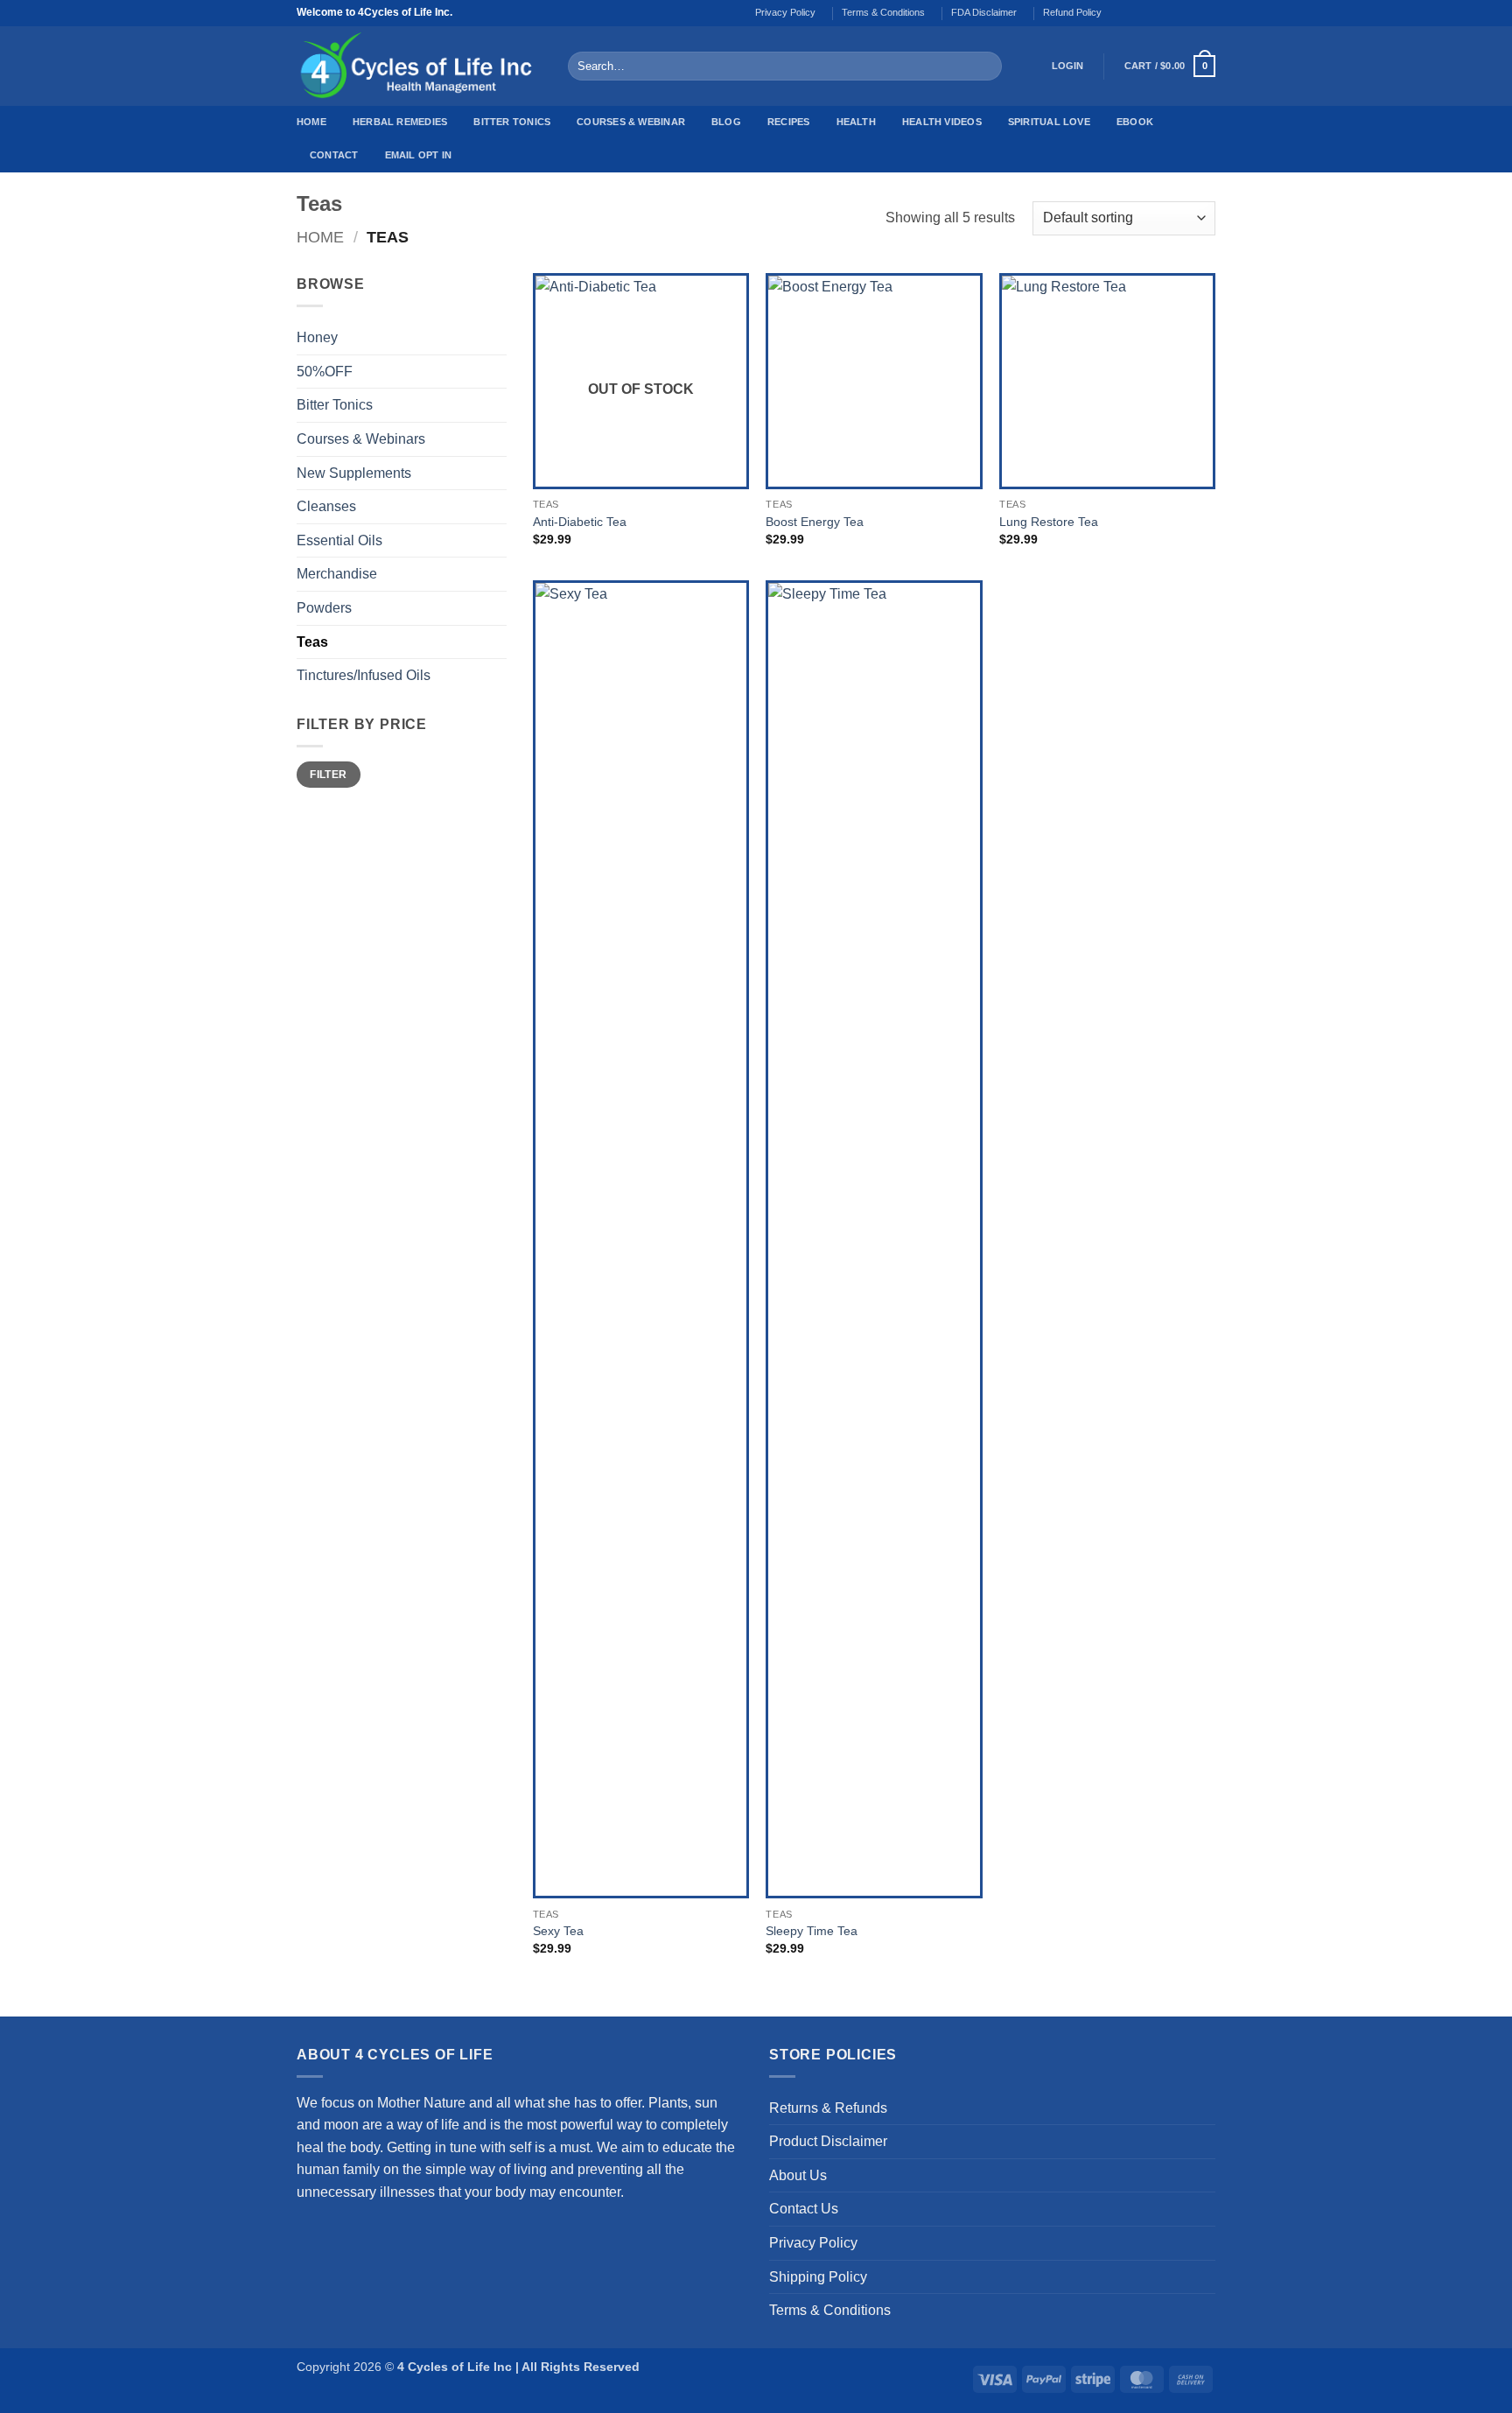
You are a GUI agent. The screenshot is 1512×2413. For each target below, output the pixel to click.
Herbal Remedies (400, 122)
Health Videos (942, 122)
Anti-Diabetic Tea (580, 522)
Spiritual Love (1049, 122)
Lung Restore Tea (1049, 522)
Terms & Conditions (883, 12)
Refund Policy (1072, 12)
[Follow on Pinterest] (1207, 13)
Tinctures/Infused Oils (364, 675)
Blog (726, 122)
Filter (328, 775)
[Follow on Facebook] (1123, 13)
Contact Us (804, 2209)
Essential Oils (339, 540)
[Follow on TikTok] (1157, 13)
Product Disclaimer (828, 2141)
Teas (312, 642)
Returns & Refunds (828, 2108)
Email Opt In (419, 155)
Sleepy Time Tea (812, 1931)
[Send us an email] (1190, 13)
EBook (1135, 122)
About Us (798, 2175)
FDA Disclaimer (984, 12)
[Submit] (985, 67)
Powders (324, 608)
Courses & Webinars (361, 439)
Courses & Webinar (631, 122)
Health (856, 122)
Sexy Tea (558, 1931)
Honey (317, 337)
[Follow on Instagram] (1140, 13)
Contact (334, 155)
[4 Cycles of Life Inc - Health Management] (419, 66)
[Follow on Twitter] (1173, 13)
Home (311, 122)
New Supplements (354, 473)
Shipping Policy (818, 2277)
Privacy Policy (785, 12)
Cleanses (326, 506)
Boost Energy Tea (815, 522)
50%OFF (325, 372)
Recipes (789, 122)
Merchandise (337, 574)
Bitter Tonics (512, 122)
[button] (1068, 67)
